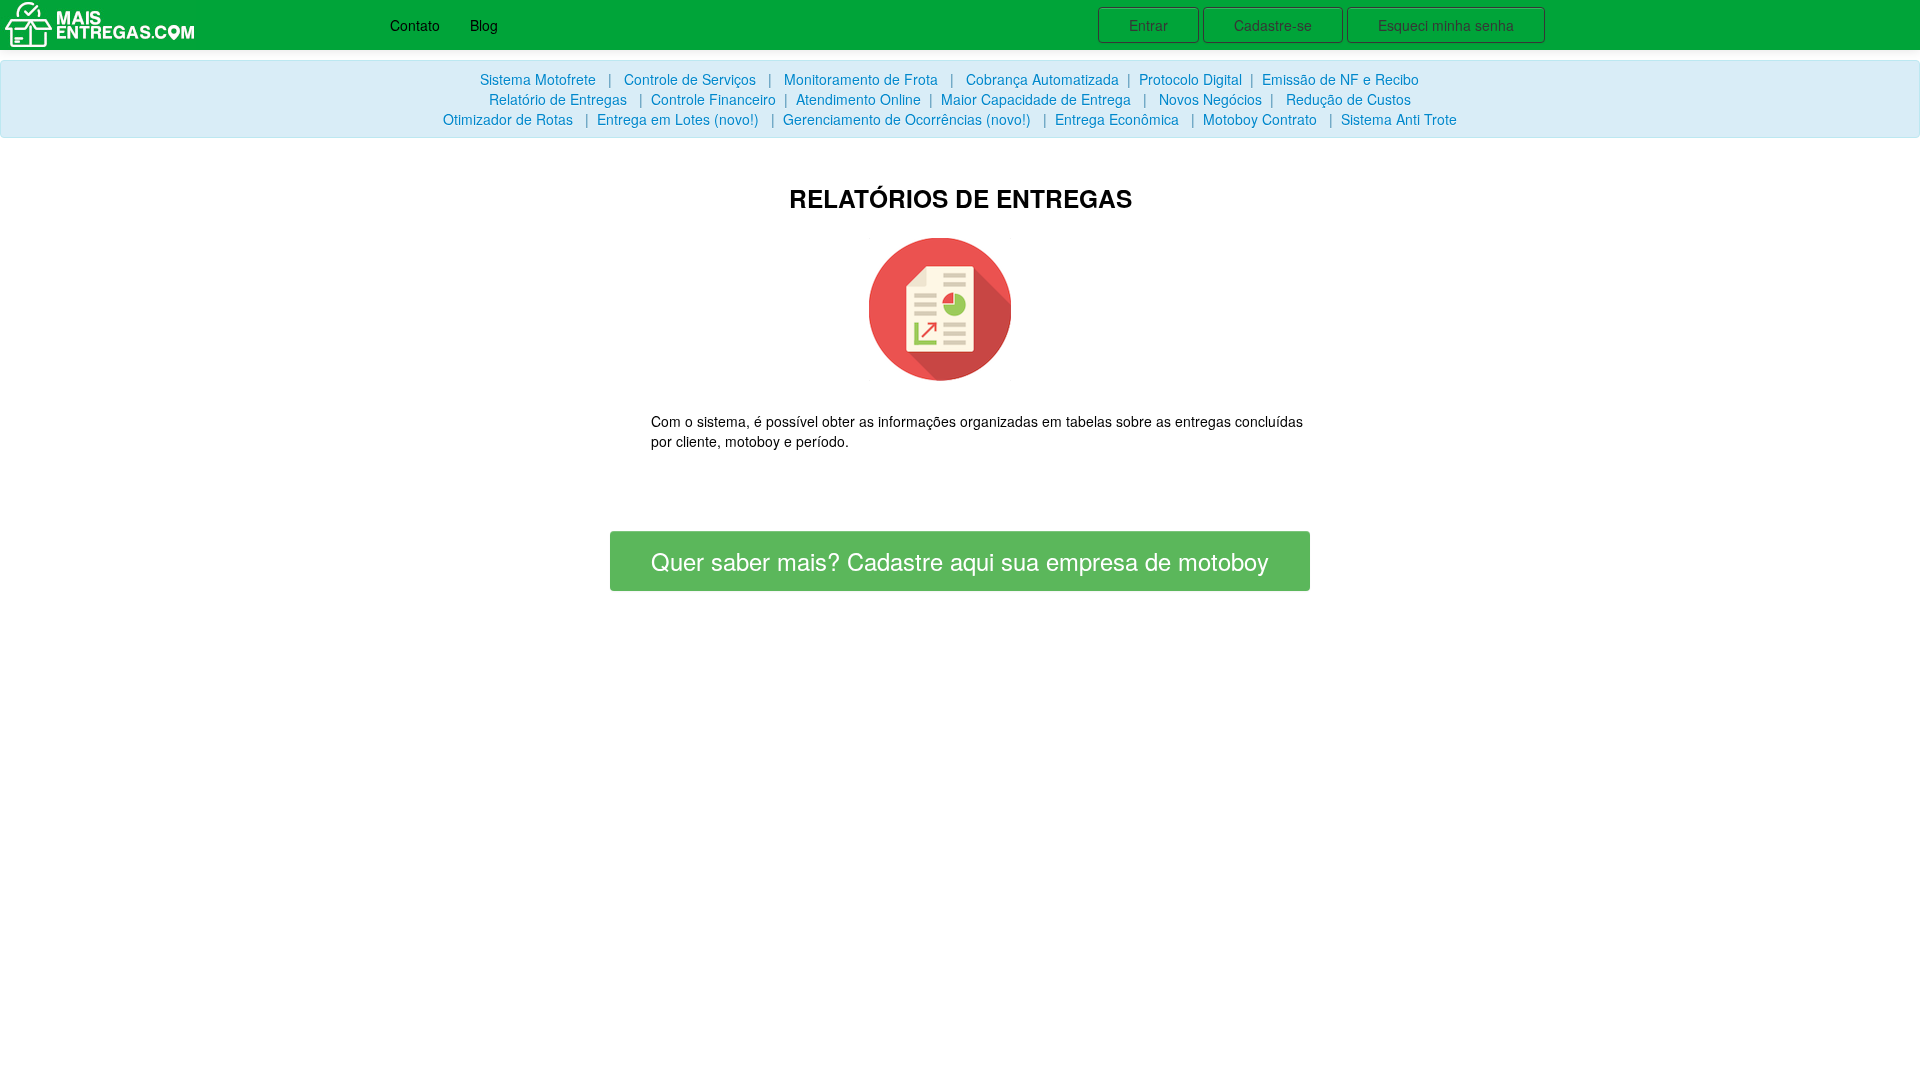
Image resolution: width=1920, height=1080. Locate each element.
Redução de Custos (1348, 99)
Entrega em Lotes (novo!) (678, 119)
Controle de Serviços (690, 79)
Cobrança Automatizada (1042, 79)
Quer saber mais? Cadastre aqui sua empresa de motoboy (960, 561)
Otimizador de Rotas (508, 119)
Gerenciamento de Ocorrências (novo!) (907, 119)
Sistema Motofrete (538, 79)
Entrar (1148, 25)
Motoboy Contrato (1260, 119)
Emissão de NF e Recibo (1340, 79)
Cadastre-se (1273, 25)
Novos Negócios (1210, 99)
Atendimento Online (858, 99)
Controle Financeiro (713, 99)
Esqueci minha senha (1446, 25)
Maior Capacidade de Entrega (1036, 99)
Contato (415, 25)
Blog (484, 25)
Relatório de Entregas (558, 99)
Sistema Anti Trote (1399, 119)
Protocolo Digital (1190, 79)
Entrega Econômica (1117, 119)
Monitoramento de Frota (861, 79)
